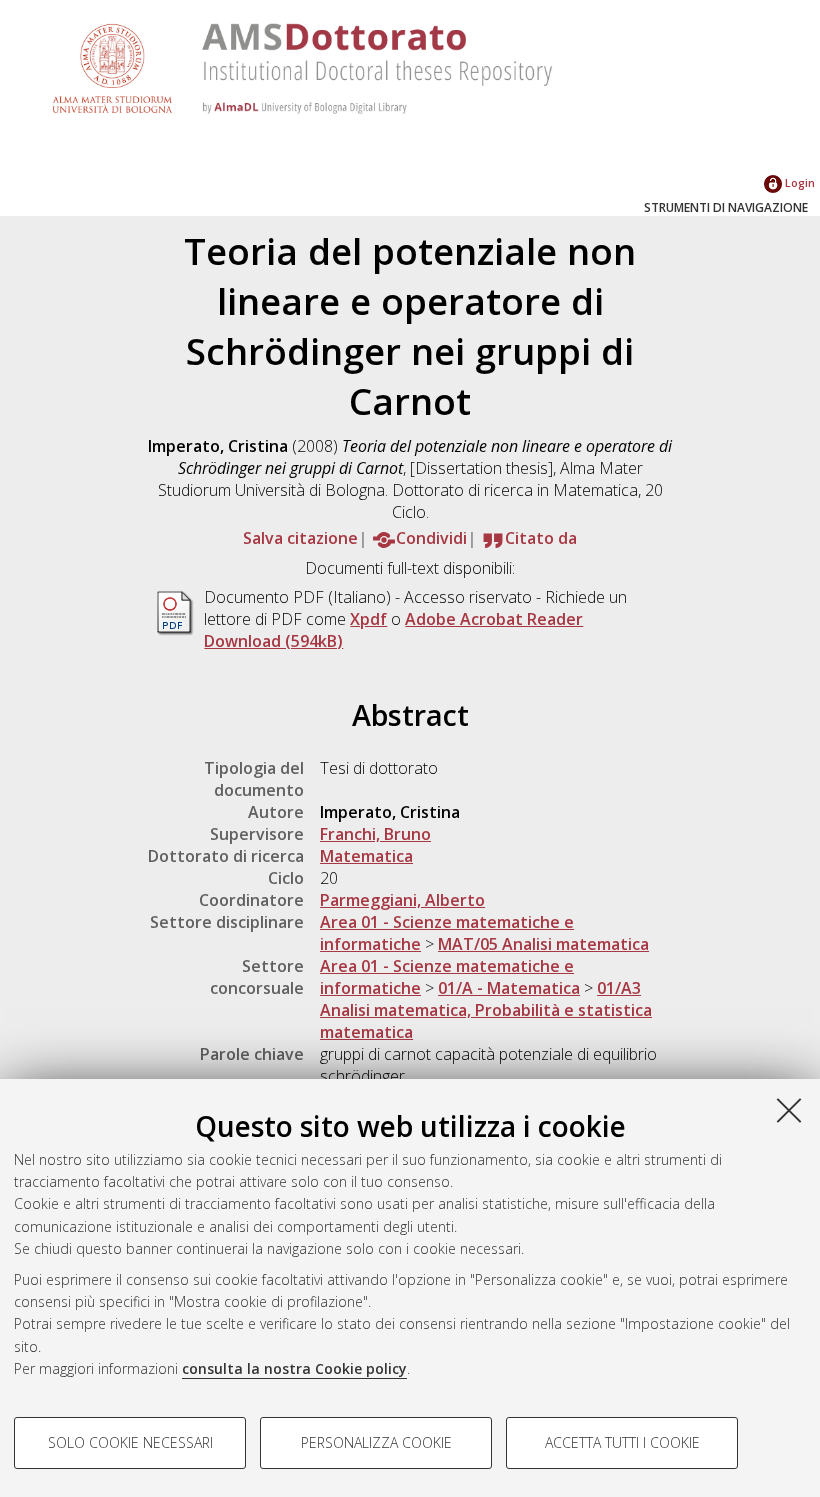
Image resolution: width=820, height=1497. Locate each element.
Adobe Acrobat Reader (494, 619)
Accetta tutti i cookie (622, 1442)
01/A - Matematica (509, 988)
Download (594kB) (273, 641)
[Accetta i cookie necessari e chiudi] (789, 1110)
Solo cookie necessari (130, 1442)
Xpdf (368, 619)
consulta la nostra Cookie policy (294, 1368)
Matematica (366, 856)
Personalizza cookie (376, 1442)
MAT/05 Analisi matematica (543, 944)
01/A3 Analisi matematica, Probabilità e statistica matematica (486, 1010)
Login (798, 182)
